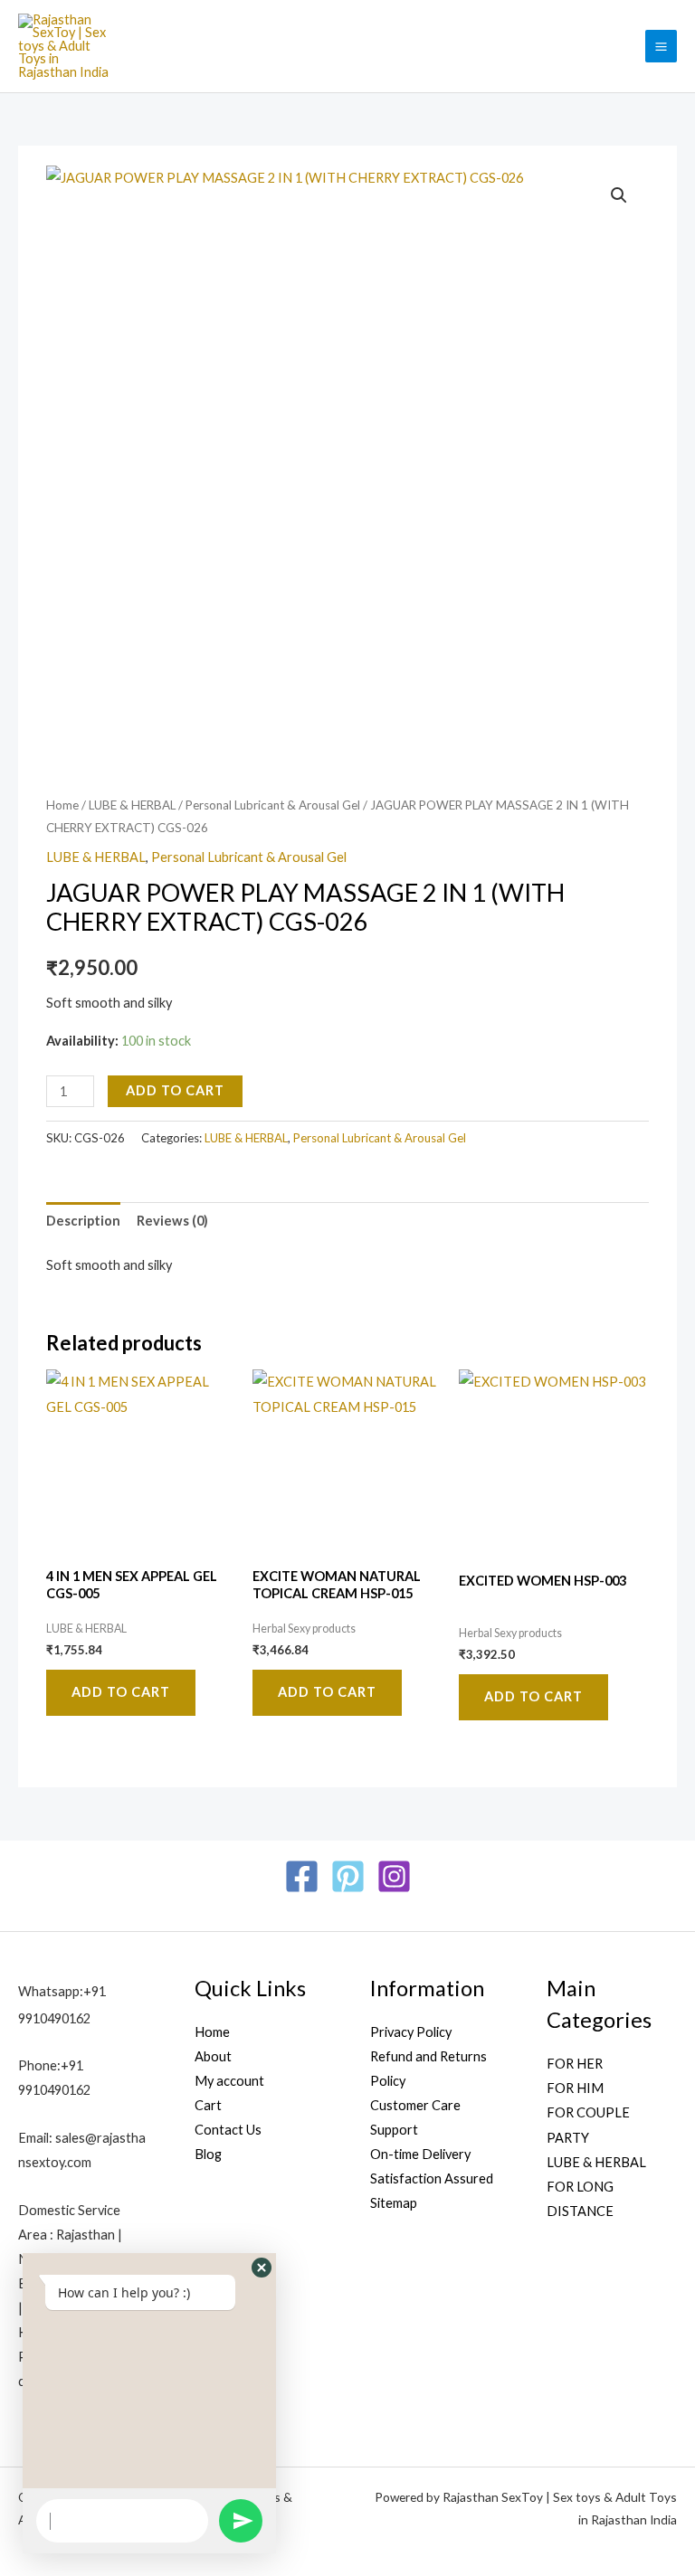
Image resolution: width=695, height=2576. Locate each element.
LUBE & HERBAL (132, 805)
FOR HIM (575, 2088)
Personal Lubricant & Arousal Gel (273, 805)
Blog (208, 2154)
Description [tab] (83, 1221)
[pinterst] (348, 1876)
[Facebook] (302, 1876)
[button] (619, 195)
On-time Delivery (420, 2154)
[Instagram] (394, 1876)
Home (62, 805)
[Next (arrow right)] (663, 1288)
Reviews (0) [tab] (172, 1221)
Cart (208, 2105)
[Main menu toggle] (661, 46)
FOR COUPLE (588, 2112)
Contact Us (228, 2130)
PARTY (568, 2138)
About (213, 2056)
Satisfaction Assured (432, 2178)
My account (229, 2081)
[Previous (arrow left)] (32, 1288)
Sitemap (394, 2203)
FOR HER (575, 2064)
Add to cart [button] (121, 1692)
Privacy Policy (411, 2032)
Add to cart (175, 1090)
